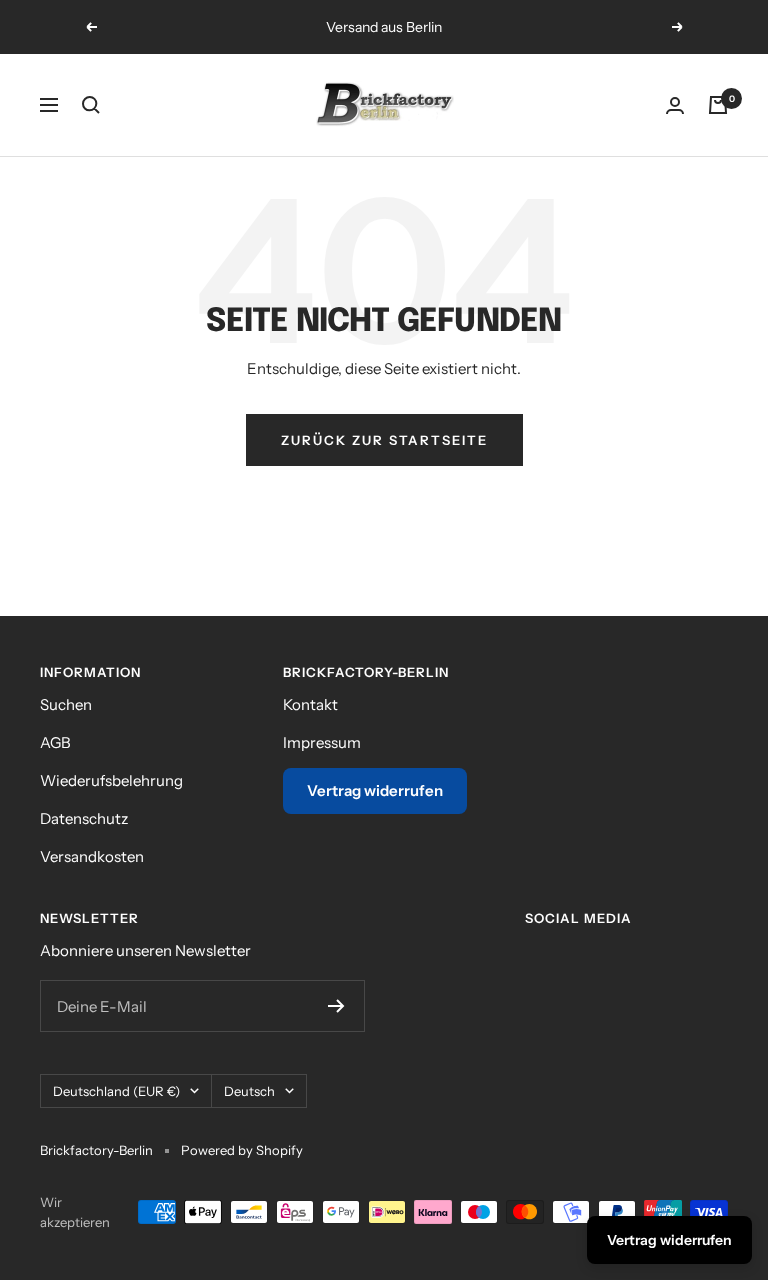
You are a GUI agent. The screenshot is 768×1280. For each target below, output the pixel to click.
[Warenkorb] (718, 105)
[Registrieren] (336, 1006)
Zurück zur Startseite (384, 440)
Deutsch (249, 1091)
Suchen (66, 704)
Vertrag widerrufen (375, 790)
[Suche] (91, 105)
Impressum (322, 742)
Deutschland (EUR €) (116, 1091)
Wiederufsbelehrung (111, 780)
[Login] (675, 105)
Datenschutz (84, 818)
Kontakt (310, 704)
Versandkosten (92, 856)
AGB (55, 742)
